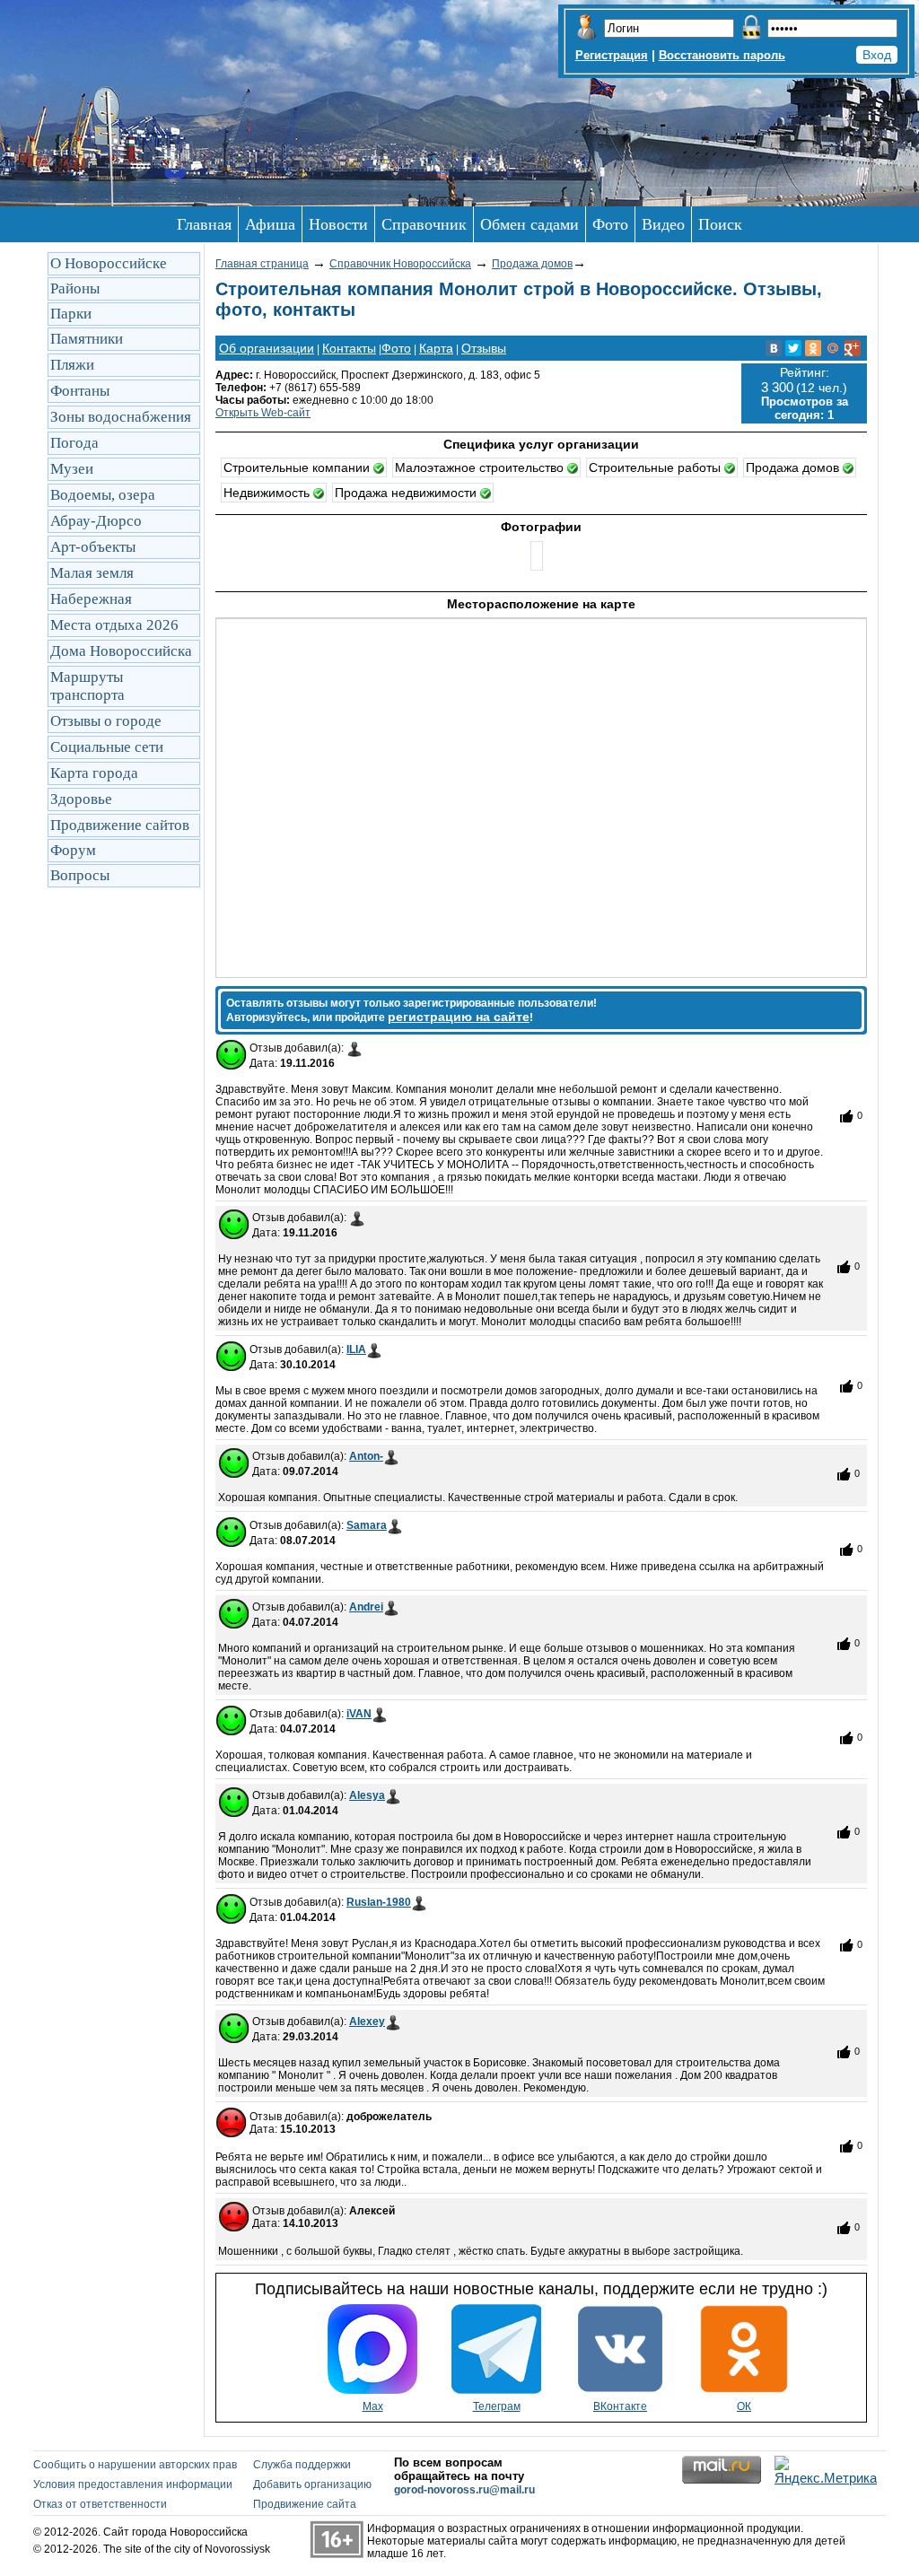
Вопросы (80, 875)
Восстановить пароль (722, 55)
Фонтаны (80, 391)
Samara (367, 1525)
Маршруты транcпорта (88, 686)
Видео (663, 224)
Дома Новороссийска (121, 651)
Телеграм (497, 2406)
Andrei (366, 1607)
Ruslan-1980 (379, 1902)
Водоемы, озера (103, 495)
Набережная (91, 599)
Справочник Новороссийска (400, 264)
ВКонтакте (620, 2406)
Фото (610, 224)
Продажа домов (532, 264)
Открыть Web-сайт (263, 413)
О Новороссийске (109, 263)
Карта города (94, 773)
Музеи (72, 469)
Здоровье (81, 799)
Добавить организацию (312, 2484)
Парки (71, 314)
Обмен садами (530, 224)
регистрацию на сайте (459, 1017)
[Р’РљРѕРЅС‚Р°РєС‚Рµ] (774, 348)
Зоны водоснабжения (121, 417)
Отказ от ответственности (100, 2504)
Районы (75, 288)
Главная (204, 224)
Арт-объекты (93, 547)
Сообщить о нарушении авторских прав (135, 2465)
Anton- (366, 1456)
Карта (436, 348)
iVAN (359, 1714)
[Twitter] (793, 348)
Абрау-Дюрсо (96, 521)
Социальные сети (107, 747)
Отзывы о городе (106, 721)
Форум (73, 850)
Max (373, 2406)
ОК (744, 2406)
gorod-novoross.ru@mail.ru (464, 2490)
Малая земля (92, 573)
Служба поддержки (302, 2465)
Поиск (720, 224)
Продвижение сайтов (120, 825)
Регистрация (612, 55)
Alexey (367, 2022)
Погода (74, 443)
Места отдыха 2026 (114, 625)
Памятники (87, 339)
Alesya (367, 1795)
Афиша (270, 224)
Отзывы (484, 348)
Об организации (267, 348)
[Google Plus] (853, 348)
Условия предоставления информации (133, 2484)
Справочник (424, 224)
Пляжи (72, 365)
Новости (338, 224)
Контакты (349, 348)
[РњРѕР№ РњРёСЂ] (833, 348)
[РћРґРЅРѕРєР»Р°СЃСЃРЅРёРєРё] (813, 348)
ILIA (356, 1349)
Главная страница (262, 264)
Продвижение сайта (305, 2504)
